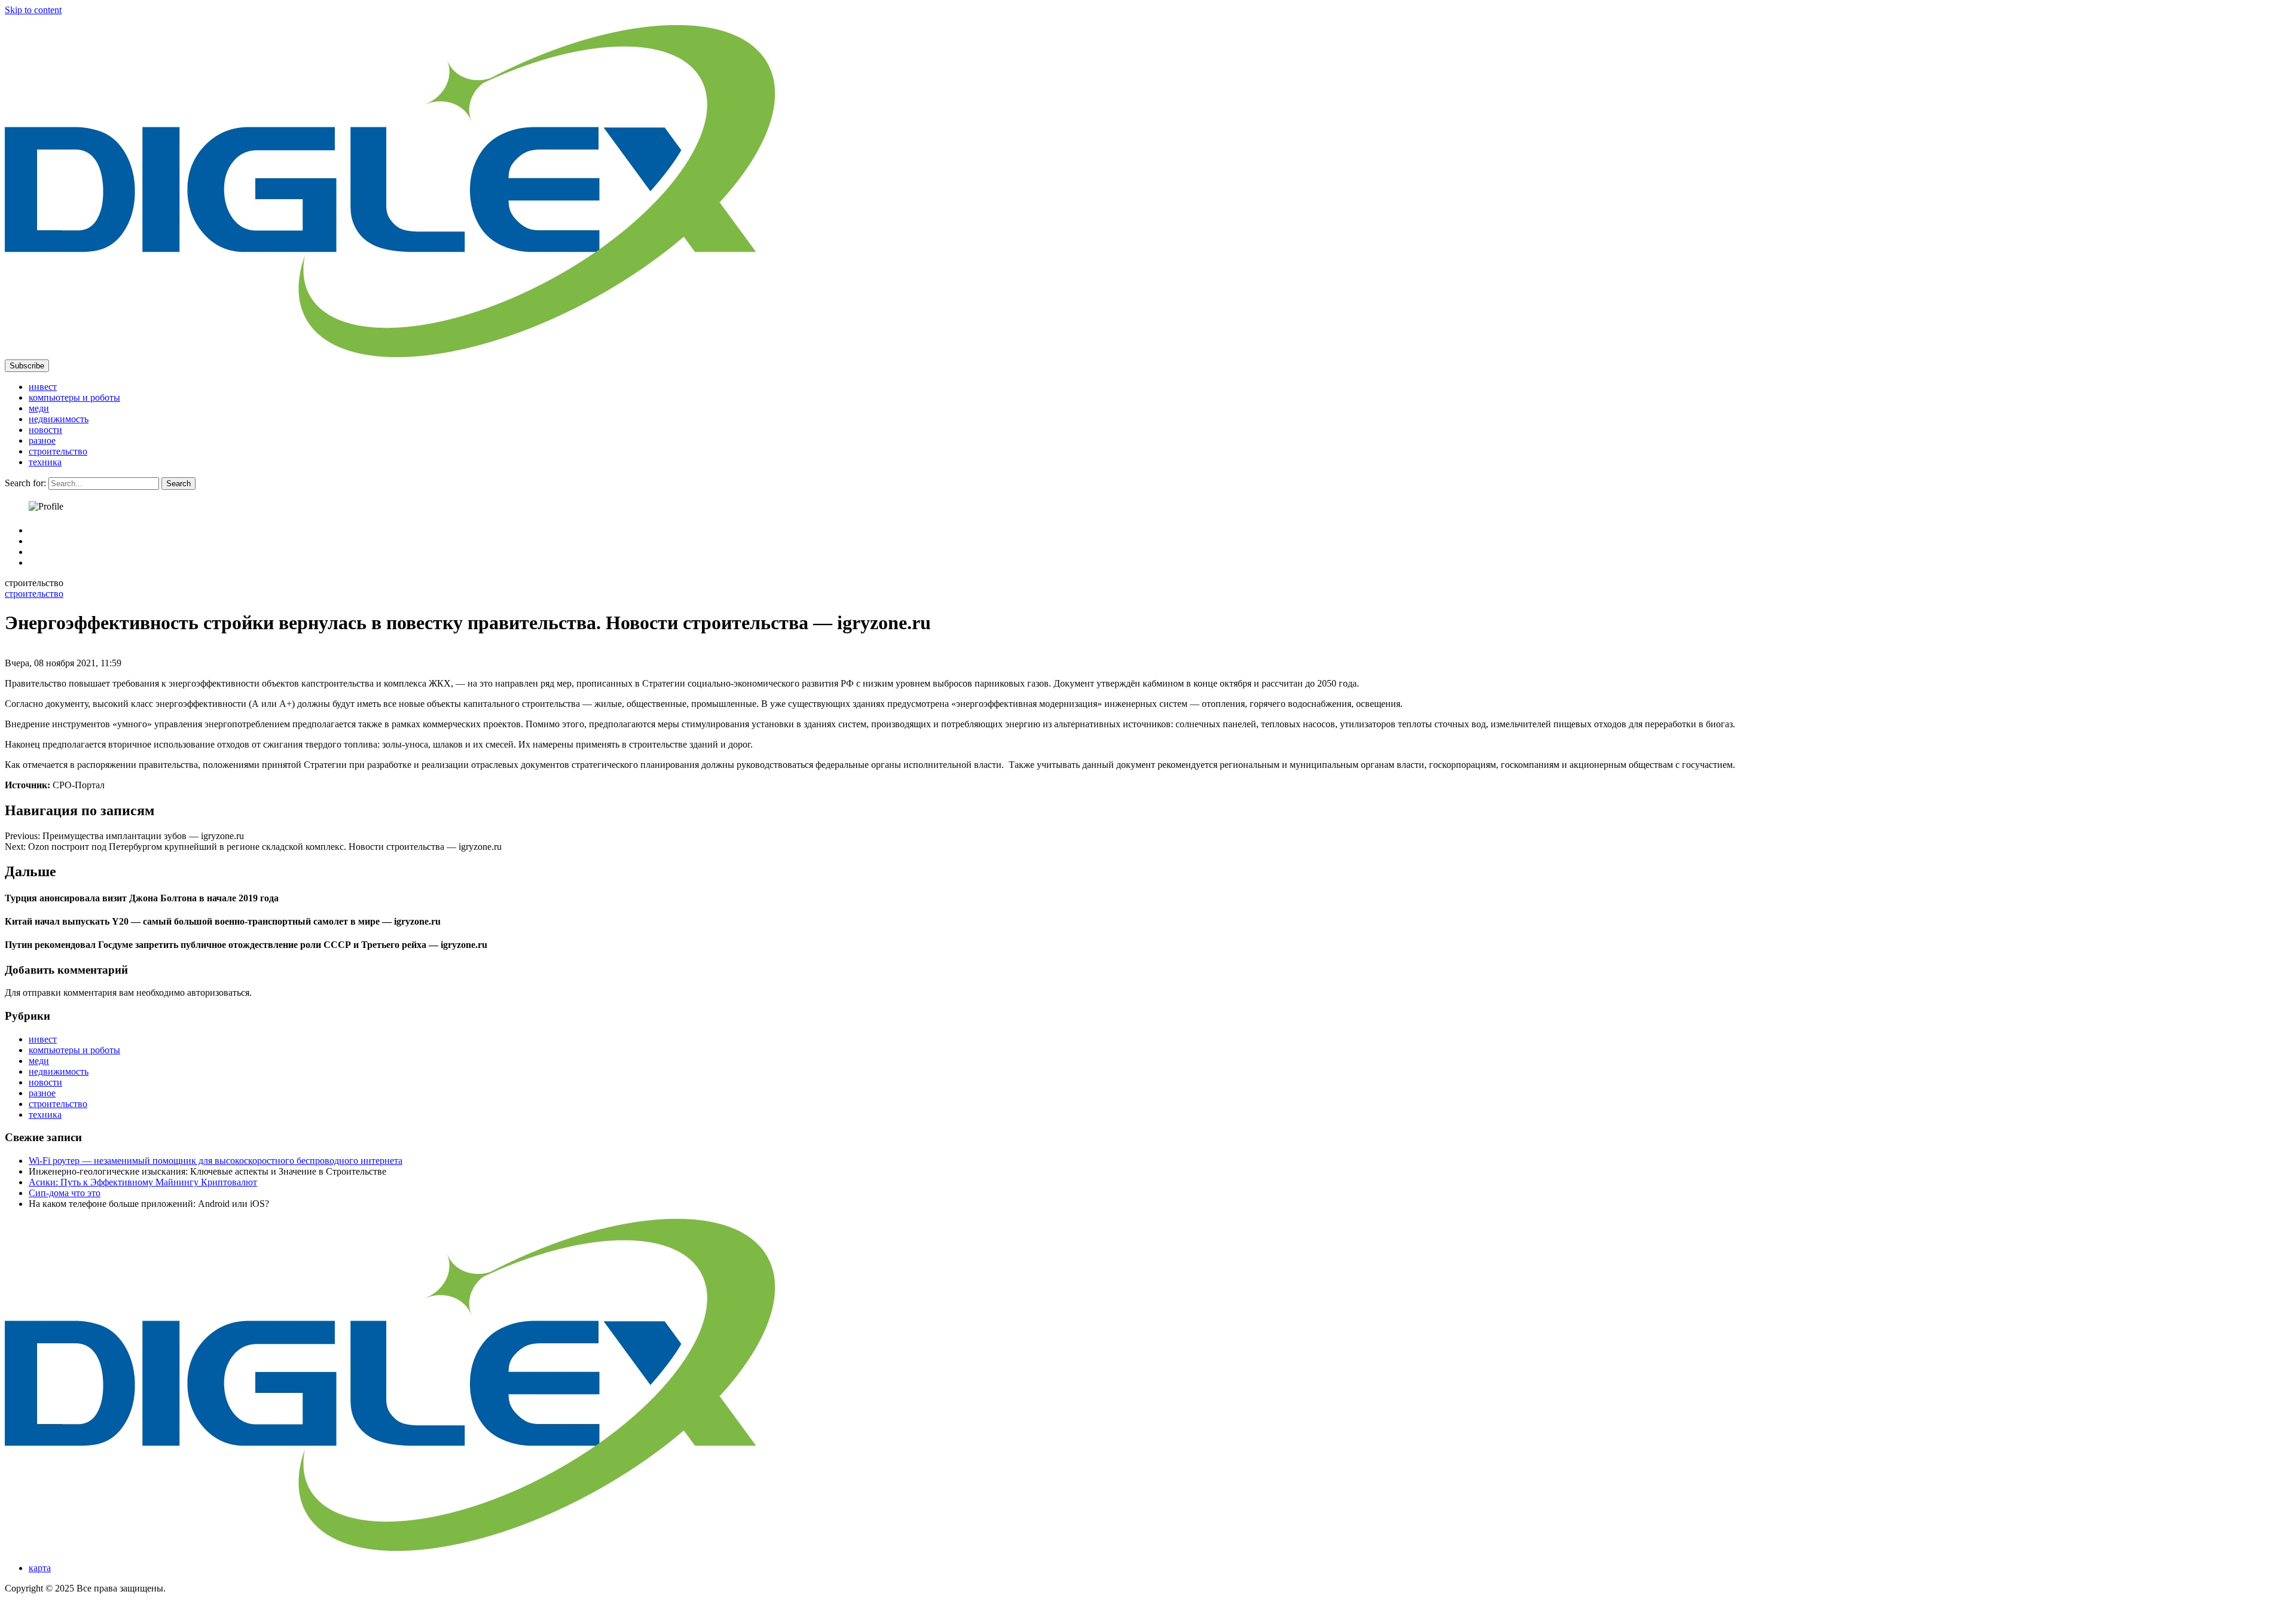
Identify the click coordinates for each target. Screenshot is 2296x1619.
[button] (27, 366)
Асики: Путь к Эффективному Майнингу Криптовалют (143, 1182)
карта (40, 1568)
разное (42, 440)
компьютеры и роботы (74, 397)
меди (39, 408)
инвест (43, 387)
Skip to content (33, 10)
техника (45, 462)
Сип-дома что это (65, 1193)
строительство (58, 451)
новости (45, 430)
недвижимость (59, 419)
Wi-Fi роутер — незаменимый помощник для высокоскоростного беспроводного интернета (216, 1161)
